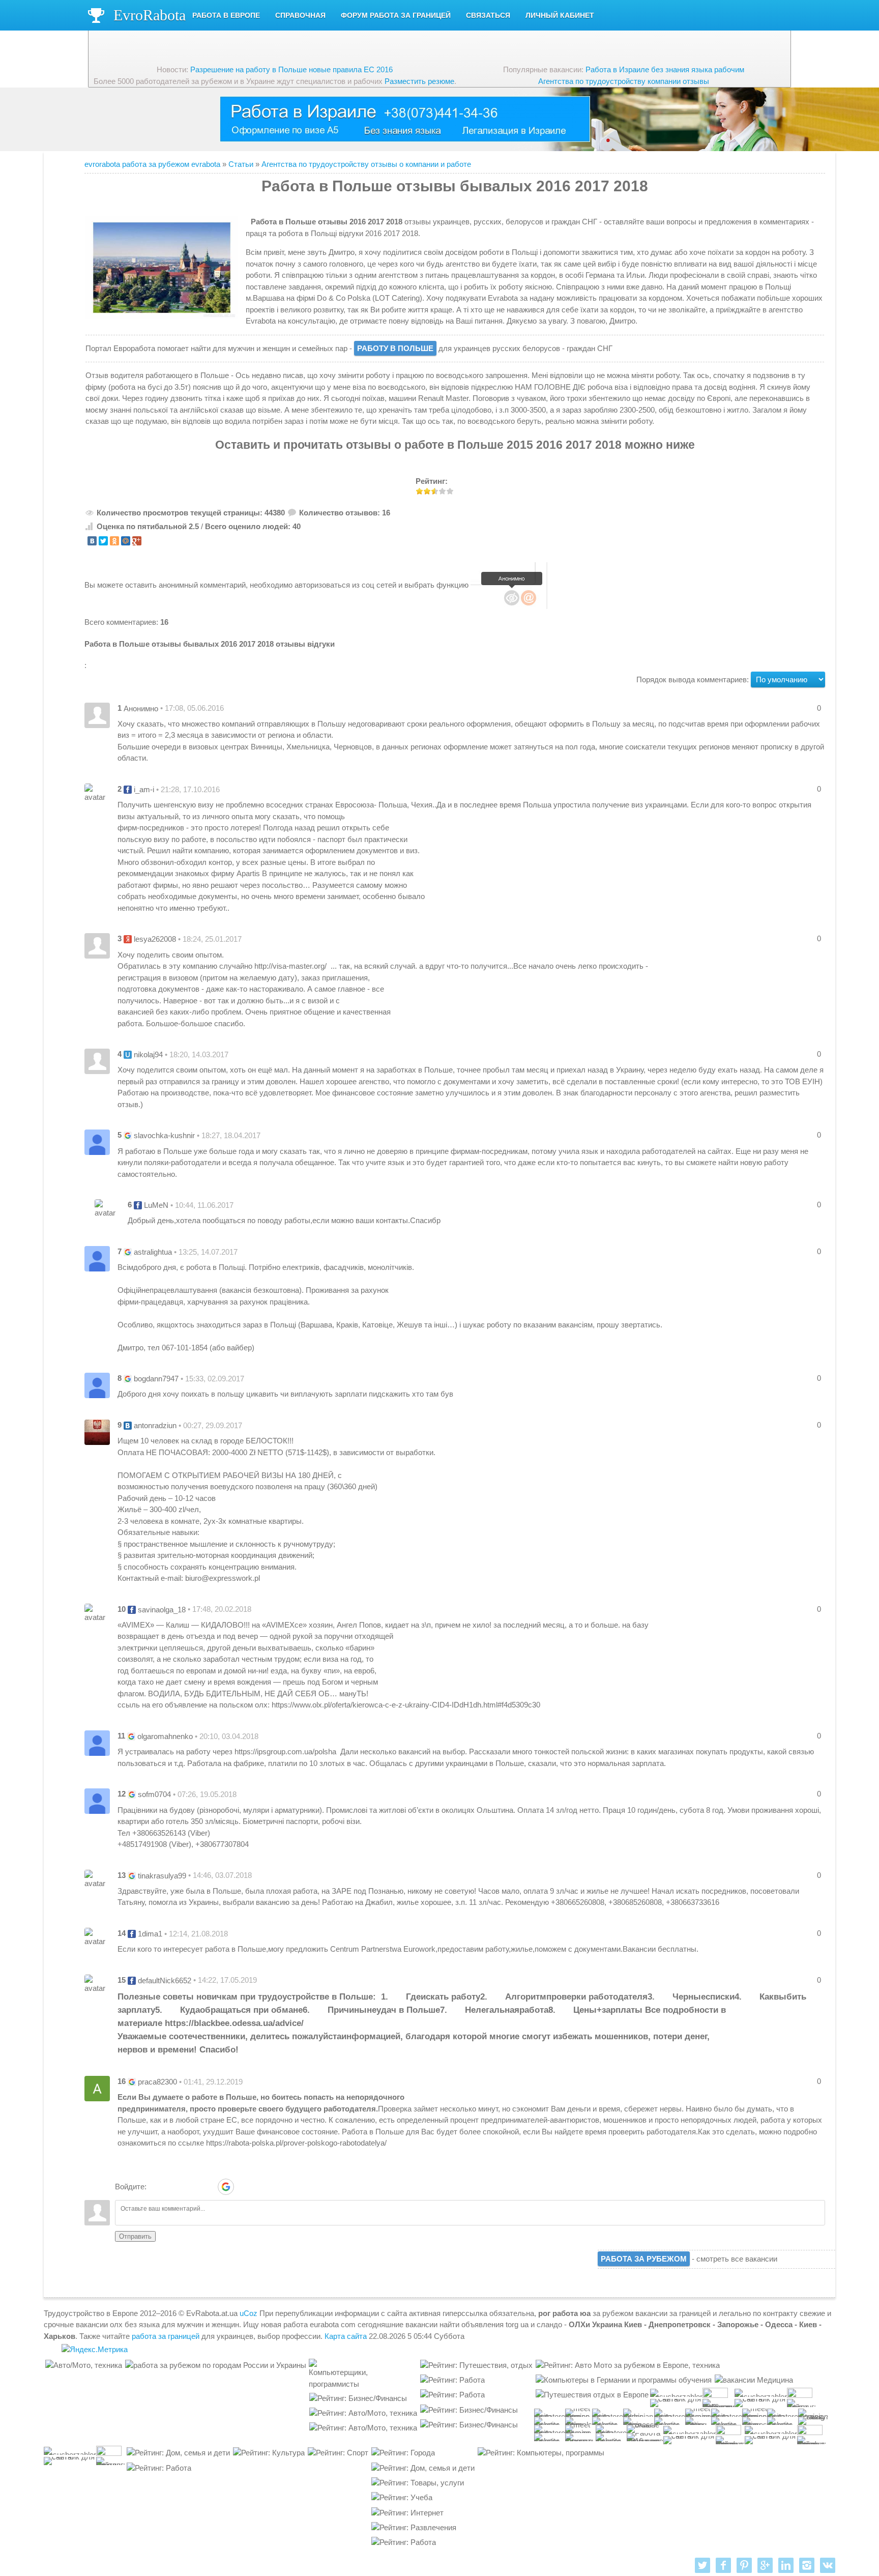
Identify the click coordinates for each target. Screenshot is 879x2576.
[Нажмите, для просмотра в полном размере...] (248, 222)
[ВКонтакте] (92, 541)
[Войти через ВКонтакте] (173, 2187)
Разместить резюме (419, 81)
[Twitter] (103, 541)
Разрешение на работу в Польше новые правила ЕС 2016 (291, 69)
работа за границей (166, 2336)
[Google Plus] (137, 541)
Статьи (241, 164)
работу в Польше (395, 348)
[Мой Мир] (126, 541)
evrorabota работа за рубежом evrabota (152, 164)
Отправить (135, 2236)
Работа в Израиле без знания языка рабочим (665, 69)
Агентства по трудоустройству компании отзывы (624, 81)
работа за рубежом (644, 2259)
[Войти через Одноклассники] (244, 2187)
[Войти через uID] (156, 2187)
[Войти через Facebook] (191, 2187)
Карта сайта (346, 2336)
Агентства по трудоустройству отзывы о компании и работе (366, 164)
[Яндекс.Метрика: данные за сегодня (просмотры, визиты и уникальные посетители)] (95, 2350)
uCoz (248, 2313)
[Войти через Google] (226, 2187)
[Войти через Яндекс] (208, 2187)
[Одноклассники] (114, 541)
